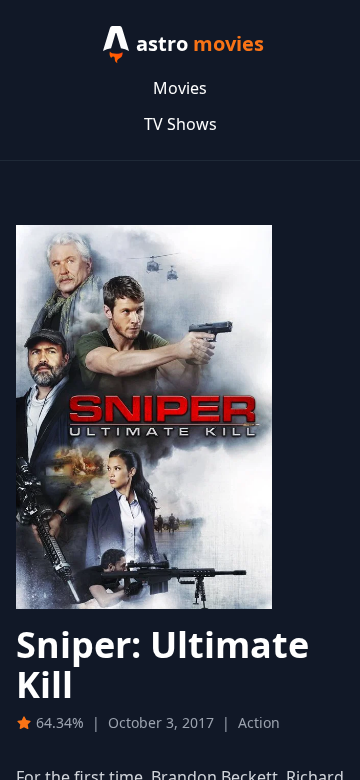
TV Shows (180, 124)
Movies (180, 88)
